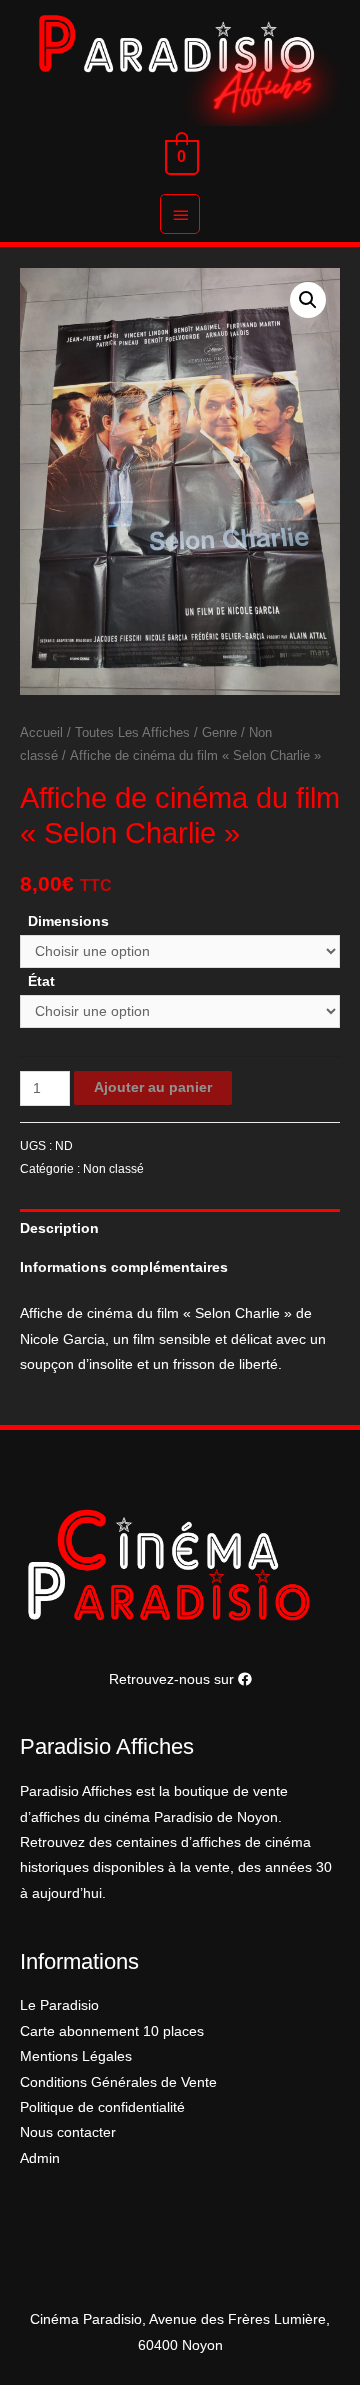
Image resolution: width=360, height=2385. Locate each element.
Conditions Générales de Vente (118, 2082)
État (41, 981)
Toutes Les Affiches (132, 733)
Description (59, 1228)
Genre (219, 733)
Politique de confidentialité (102, 2107)
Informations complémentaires (124, 1267)
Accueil (41, 733)
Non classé (113, 1169)
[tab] (180, 1228)
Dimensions (68, 921)
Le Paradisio (59, 2005)
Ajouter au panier (153, 1087)
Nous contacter (68, 2132)
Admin (40, 2158)
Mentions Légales (76, 2056)
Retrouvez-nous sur (173, 1679)
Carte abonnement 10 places (112, 2031)
